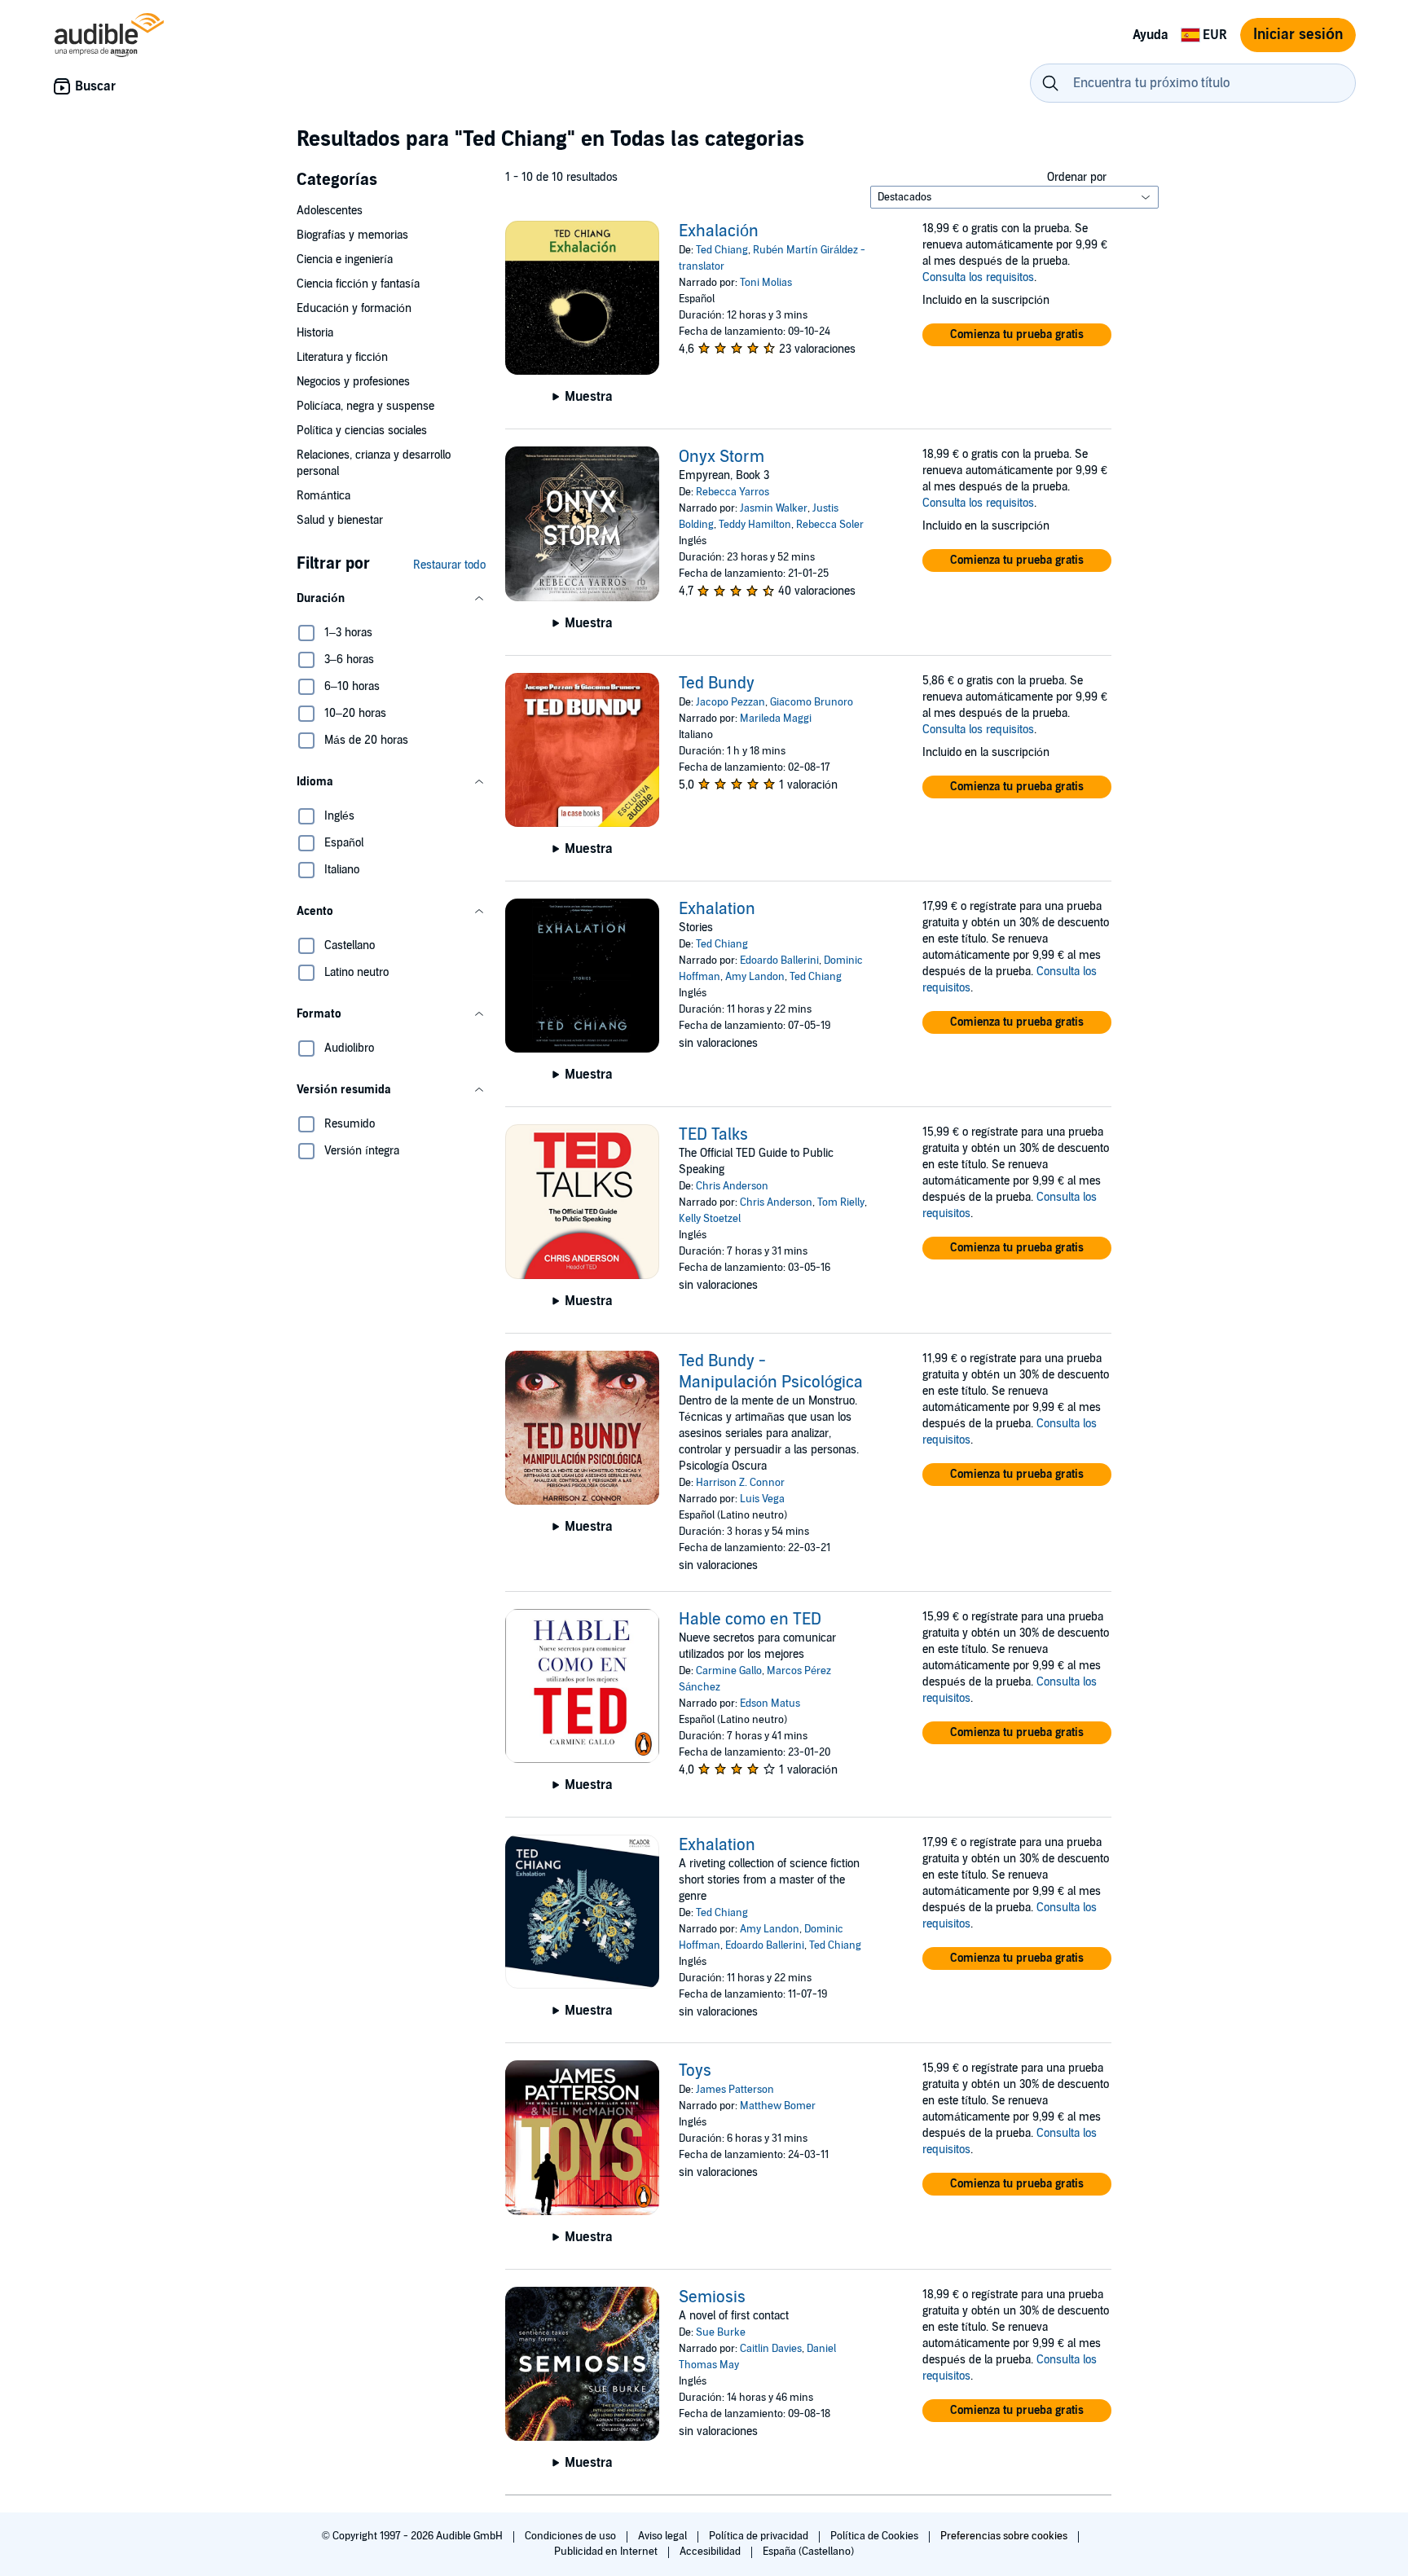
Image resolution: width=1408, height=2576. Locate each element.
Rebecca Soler (830, 525)
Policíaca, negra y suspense (365, 406)
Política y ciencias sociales (362, 431)
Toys (695, 2071)
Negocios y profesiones (353, 382)
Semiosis (712, 2297)
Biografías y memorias (352, 235)
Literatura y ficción (342, 357)
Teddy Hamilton (755, 525)
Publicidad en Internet (607, 2552)
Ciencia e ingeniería (345, 259)
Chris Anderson (732, 1186)
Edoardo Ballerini (779, 961)
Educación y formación (354, 308)
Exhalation (717, 909)
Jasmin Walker (774, 508)
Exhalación (719, 231)
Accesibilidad (711, 2552)
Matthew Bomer (778, 2106)
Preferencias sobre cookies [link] (1004, 2536)
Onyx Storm (722, 457)
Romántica (323, 496)
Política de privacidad (760, 2536)
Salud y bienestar (340, 520)
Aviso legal (664, 2536)
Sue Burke (721, 2332)
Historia (315, 333)
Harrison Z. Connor (740, 1483)
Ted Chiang (722, 250)
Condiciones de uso (572, 2536)
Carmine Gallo (729, 1671)
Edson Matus (770, 1703)
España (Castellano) (808, 2552)
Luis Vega (762, 1499)
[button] (391, 599)
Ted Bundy (717, 684)
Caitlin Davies (771, 2349)
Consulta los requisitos (978, 277)
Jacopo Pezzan (730, 702)
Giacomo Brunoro (812, 702)
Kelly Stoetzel (710, 1219)
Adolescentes (330, 211)
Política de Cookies (876, 2536)
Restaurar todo (449, 565)
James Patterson (735, 2090)
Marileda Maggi (776, 719)
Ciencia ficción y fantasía (358, 284)
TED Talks (713, 1135)
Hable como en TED (750, 1620)
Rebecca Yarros (733, 492)
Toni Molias (766, 283)
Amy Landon (755, 977)
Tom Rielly (841, 1202)
